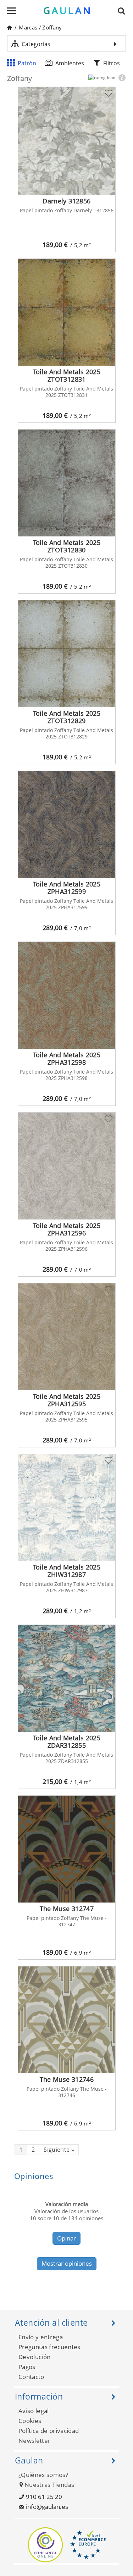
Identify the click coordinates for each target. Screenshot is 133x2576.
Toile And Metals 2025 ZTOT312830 (67, 546)
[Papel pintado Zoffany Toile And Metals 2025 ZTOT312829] (67, 654)
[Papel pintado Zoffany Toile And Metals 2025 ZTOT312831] (67, 312)
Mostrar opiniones (67, 2263)
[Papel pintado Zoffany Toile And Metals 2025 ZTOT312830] (67, 483)
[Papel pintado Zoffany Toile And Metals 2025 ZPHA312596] (67, 1166)
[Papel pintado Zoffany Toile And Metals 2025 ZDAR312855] (67, 1678)
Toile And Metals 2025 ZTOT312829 (67, 717)
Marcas (28, 27)
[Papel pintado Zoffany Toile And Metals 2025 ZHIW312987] (67, 1508)
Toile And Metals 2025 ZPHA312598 (67, 1058)
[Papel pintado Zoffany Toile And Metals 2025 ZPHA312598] (67, 995)
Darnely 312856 (66, 201)
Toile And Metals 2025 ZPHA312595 (67, 1400)
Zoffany (52, 27)
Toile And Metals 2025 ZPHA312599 (67, 888)
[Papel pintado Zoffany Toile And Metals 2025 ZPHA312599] (67, 825)
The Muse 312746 (67, 2079)
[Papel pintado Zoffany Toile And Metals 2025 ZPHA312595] (67, 1337)
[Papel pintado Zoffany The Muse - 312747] (67, 1849)
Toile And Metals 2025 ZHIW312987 (67, 1571)
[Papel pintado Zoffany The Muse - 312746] (67, 2020)
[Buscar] (123, 11)
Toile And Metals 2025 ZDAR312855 (67, 1742)
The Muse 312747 (67, 1909)
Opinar (66, 2238)
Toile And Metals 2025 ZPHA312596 (67, 1229)
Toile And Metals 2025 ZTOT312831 (67, 375)
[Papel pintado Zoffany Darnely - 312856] (67, 141)
